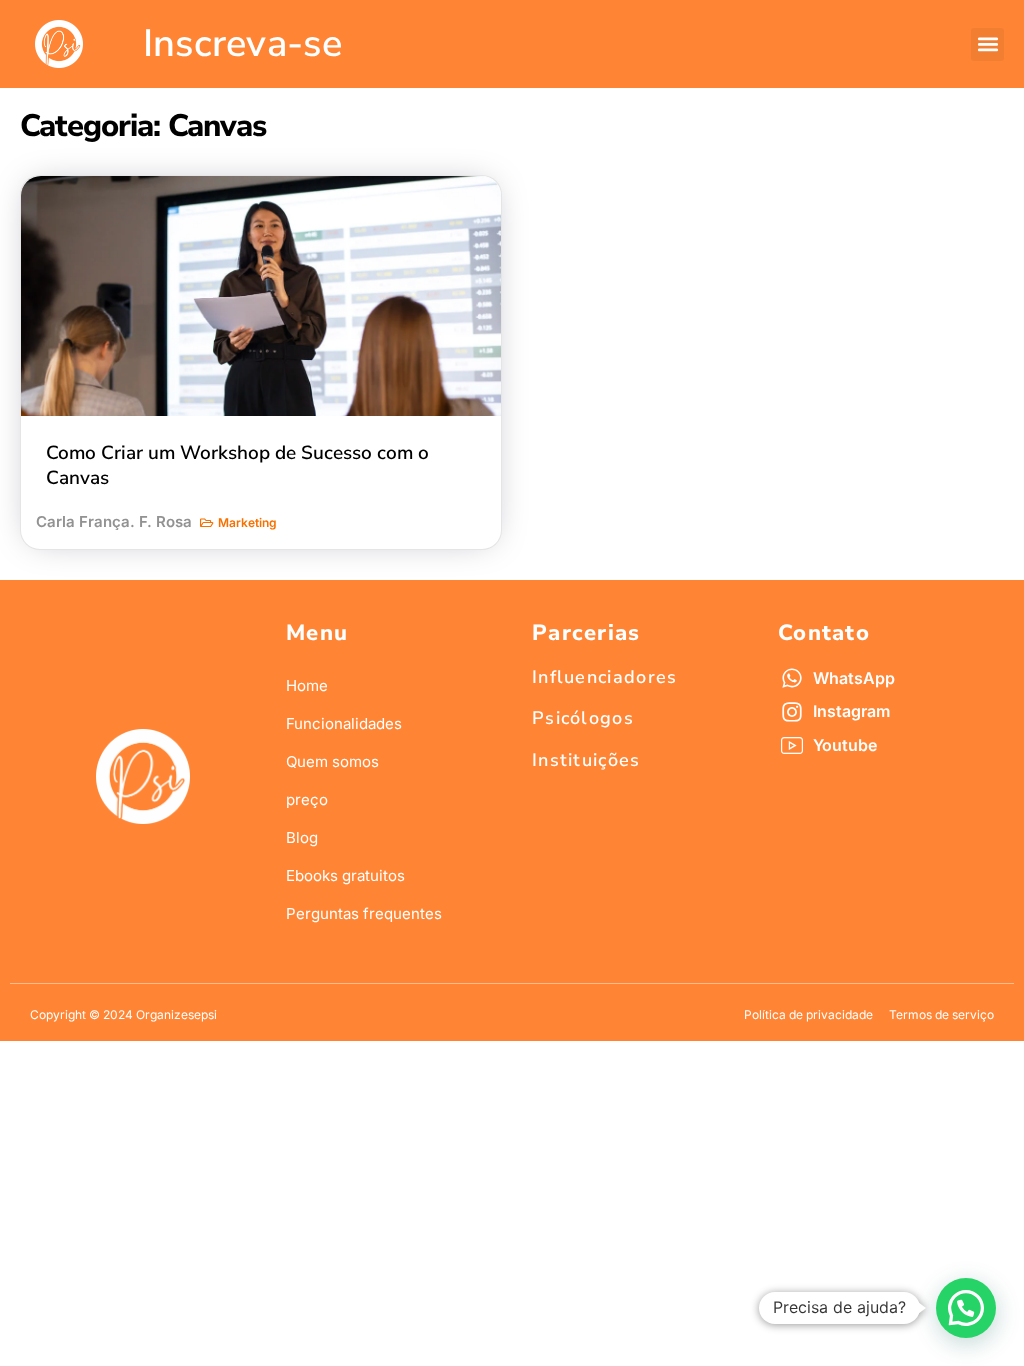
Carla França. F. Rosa (114, 521)
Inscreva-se (242, 43)
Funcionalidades (344, 723)
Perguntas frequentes (364, 913)
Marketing (247, 522)
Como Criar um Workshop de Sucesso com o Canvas (237, 465)
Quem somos (332, 761)
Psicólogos (583, 718)
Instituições (586, 760)
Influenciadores (605, 677)
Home (307, 685)
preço (307, 799)
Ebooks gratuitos (345, 875)
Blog (302, 837)
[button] (987, 44)
